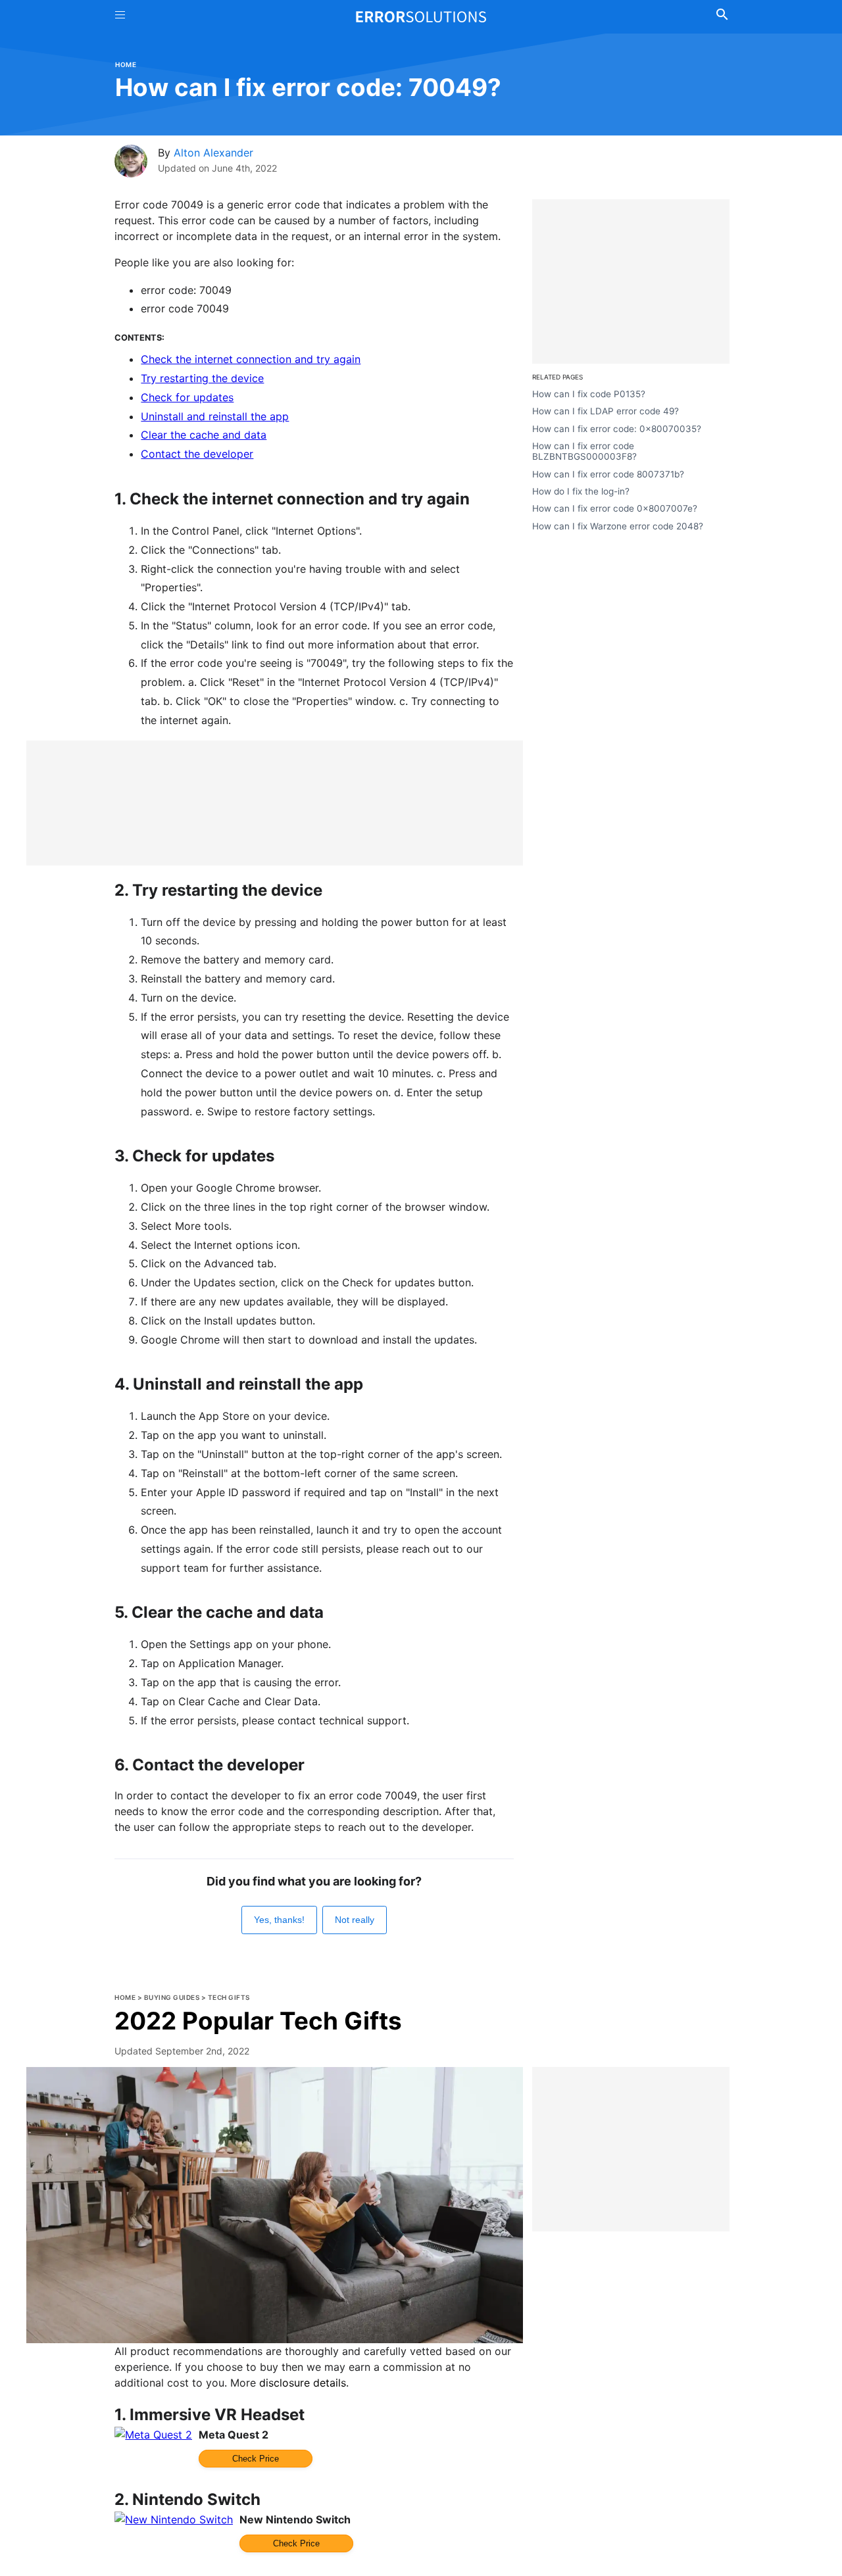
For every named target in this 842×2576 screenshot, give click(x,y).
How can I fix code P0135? (589, 394)
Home (126, 64)
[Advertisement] (275, 803)
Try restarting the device (202, 378)
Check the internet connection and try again (251, 359)
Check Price (256, 2459)
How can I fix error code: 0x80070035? (617, 428)
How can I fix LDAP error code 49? (606, 411)
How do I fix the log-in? (581, 491)
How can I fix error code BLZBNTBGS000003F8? (584, 451)
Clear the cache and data (204, 435)
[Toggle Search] (722, 16)
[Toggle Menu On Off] (120, 17)
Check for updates (187, 397)
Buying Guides (172, 1997)
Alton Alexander (213, 153)
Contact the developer (197, 454)
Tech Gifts (229, 1997)
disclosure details (303, 2383)
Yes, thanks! (279, 1920)
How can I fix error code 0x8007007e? (615, 508)
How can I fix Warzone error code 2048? (618, 525)
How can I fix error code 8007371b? (608, 474)
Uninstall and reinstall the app (215, 416)
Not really (355, 1920)
